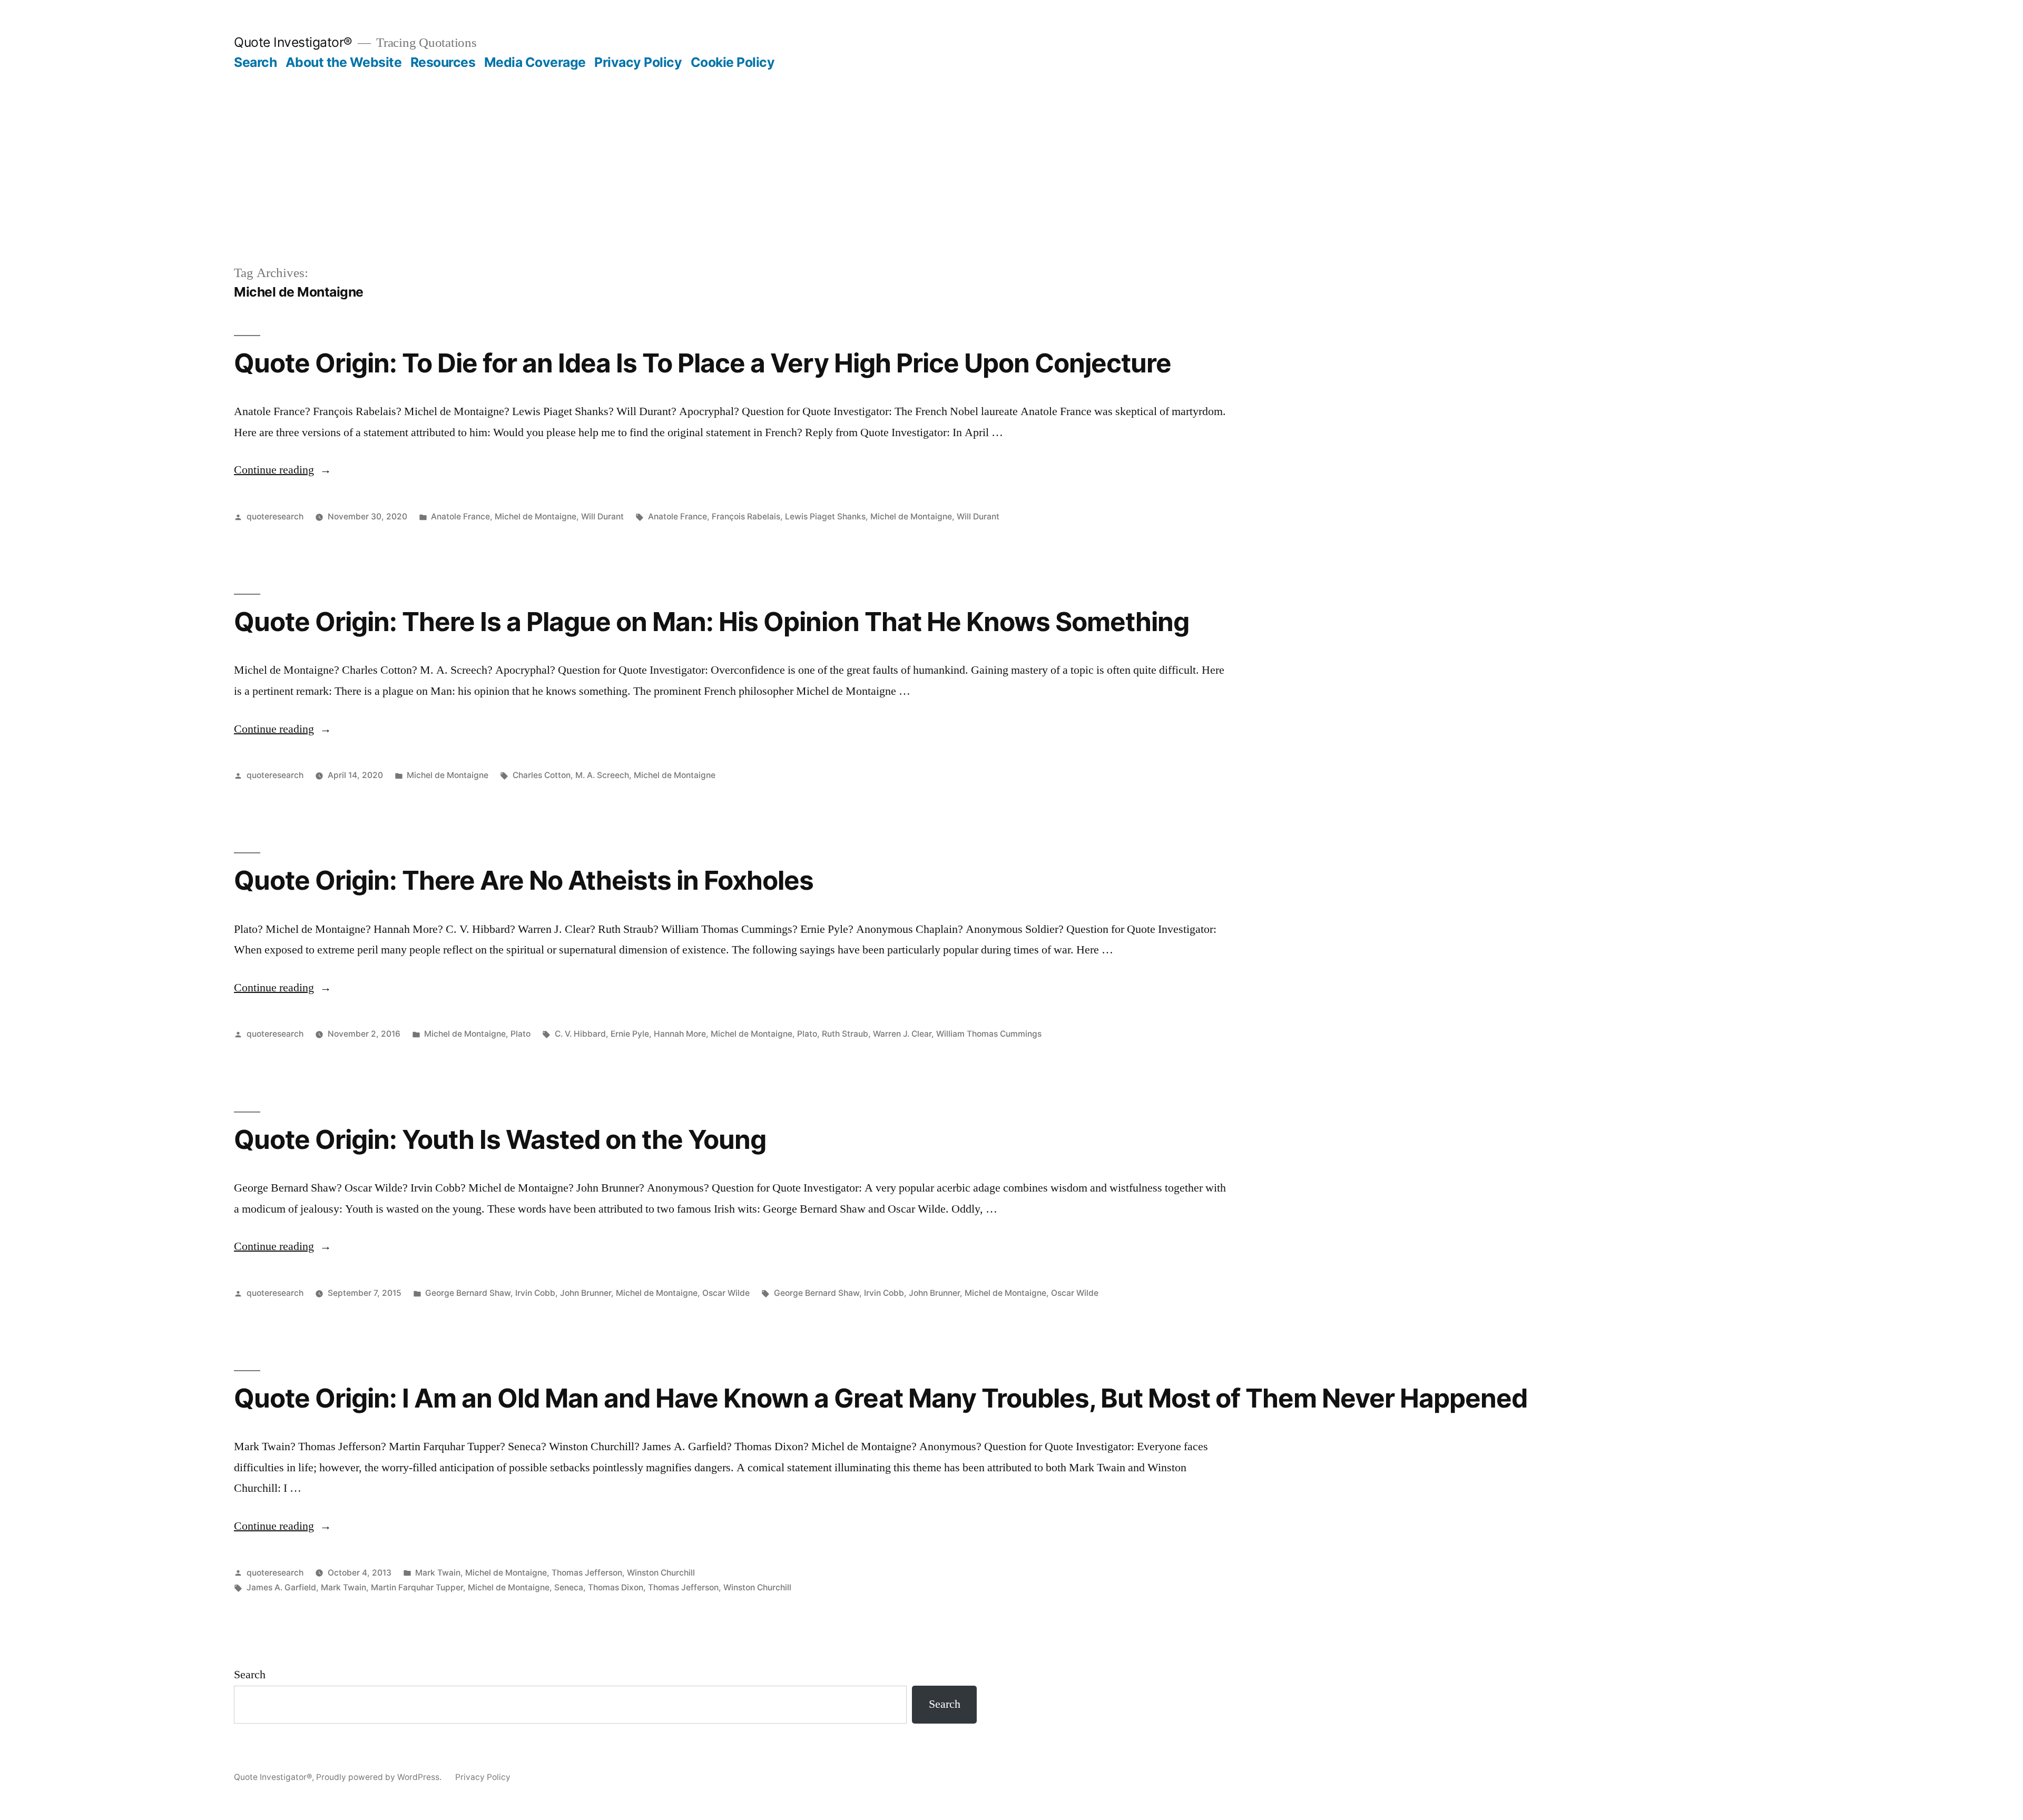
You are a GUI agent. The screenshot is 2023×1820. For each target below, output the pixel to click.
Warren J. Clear (902, 1034)
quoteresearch (275, 517)
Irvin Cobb (535, 1293)
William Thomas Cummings (989, 1034)
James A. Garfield (281, 1587)
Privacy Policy (638, 62)
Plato (521, 1034)
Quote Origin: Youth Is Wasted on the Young (500, 1139)
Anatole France (460, 517)
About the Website (344, 62)
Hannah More (680, 1034)
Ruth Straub (845, 1034)
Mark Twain (438, 1573)
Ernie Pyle (630, 1034)
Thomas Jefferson (587, 1573)
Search (255, 62)
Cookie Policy (733, 62)
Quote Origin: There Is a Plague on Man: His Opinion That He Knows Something (711, 622)
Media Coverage (535, 62)
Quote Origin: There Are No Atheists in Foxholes (524, 880)
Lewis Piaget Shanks (825, 517)
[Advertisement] (1011, 184)
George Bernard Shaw (468, 1293)
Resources (443, 62)
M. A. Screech (602, 775)
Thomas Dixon (616, 1587)
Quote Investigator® (293, 42)
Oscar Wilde (726, 1293)
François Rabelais (746, 517)
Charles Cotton (542, 775)
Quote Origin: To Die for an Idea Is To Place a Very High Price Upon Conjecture (703, 363)
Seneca (569, 1587)
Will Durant (602, 517)
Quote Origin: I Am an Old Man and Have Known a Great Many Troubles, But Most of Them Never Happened (881, 1398)
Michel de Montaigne (536, 517)
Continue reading (283, 470)
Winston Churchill (661, 1573)
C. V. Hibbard (580, 1034)
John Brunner (586, 1293)
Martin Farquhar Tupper (417, 1587)
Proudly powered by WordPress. (380, 1777)
